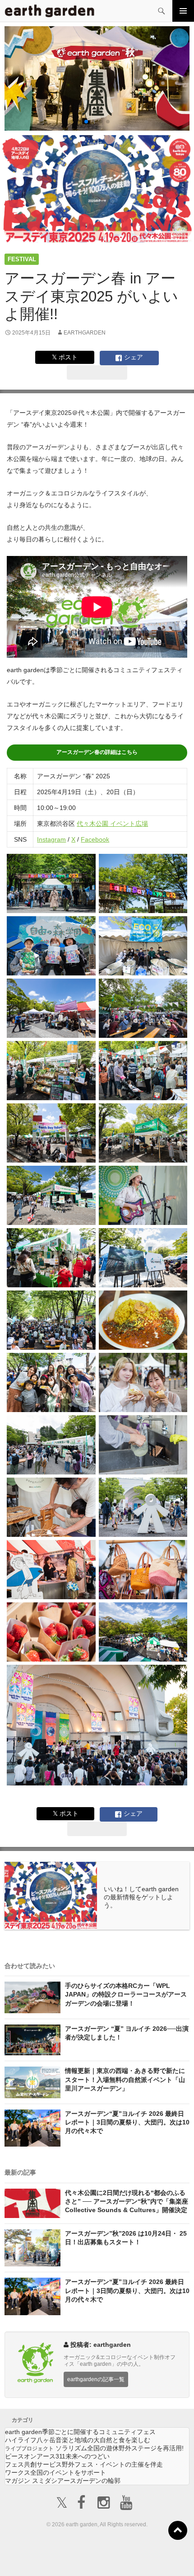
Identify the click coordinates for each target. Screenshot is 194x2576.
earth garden (80, 2432)
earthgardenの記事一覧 (96, 2379)
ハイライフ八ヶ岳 (78, 2440)
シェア (133, 357)
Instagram (51, 839)
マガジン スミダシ (63, 2481)
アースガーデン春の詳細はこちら (97, 752)
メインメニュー (183, 11)
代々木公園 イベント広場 (112, 824)
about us (41, 2558)
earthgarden (85, 333)
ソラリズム (94, 2448)
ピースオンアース (57, 2456)
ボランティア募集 (160, 2552)
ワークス (55, 2472)
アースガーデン (50, 11)
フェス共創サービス (84, 2464)
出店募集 (101, 2558)
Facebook (95, 839)
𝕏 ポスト (65, 357)
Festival (22, 259)
